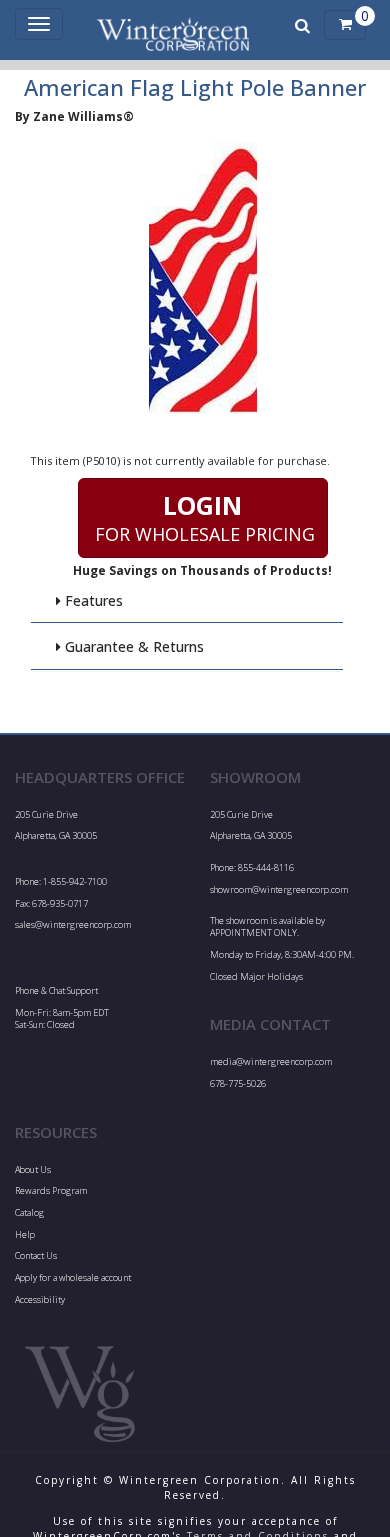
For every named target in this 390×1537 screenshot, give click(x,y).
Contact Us (36, 1255)
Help (25, 1234)
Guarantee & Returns (132, 646)
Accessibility (40, 1299)
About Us (33, 1169)
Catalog (29, 1212)
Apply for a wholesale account (73, 1277)
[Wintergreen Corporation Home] (173, 25)
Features (92, 600)
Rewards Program (51, 1190)
